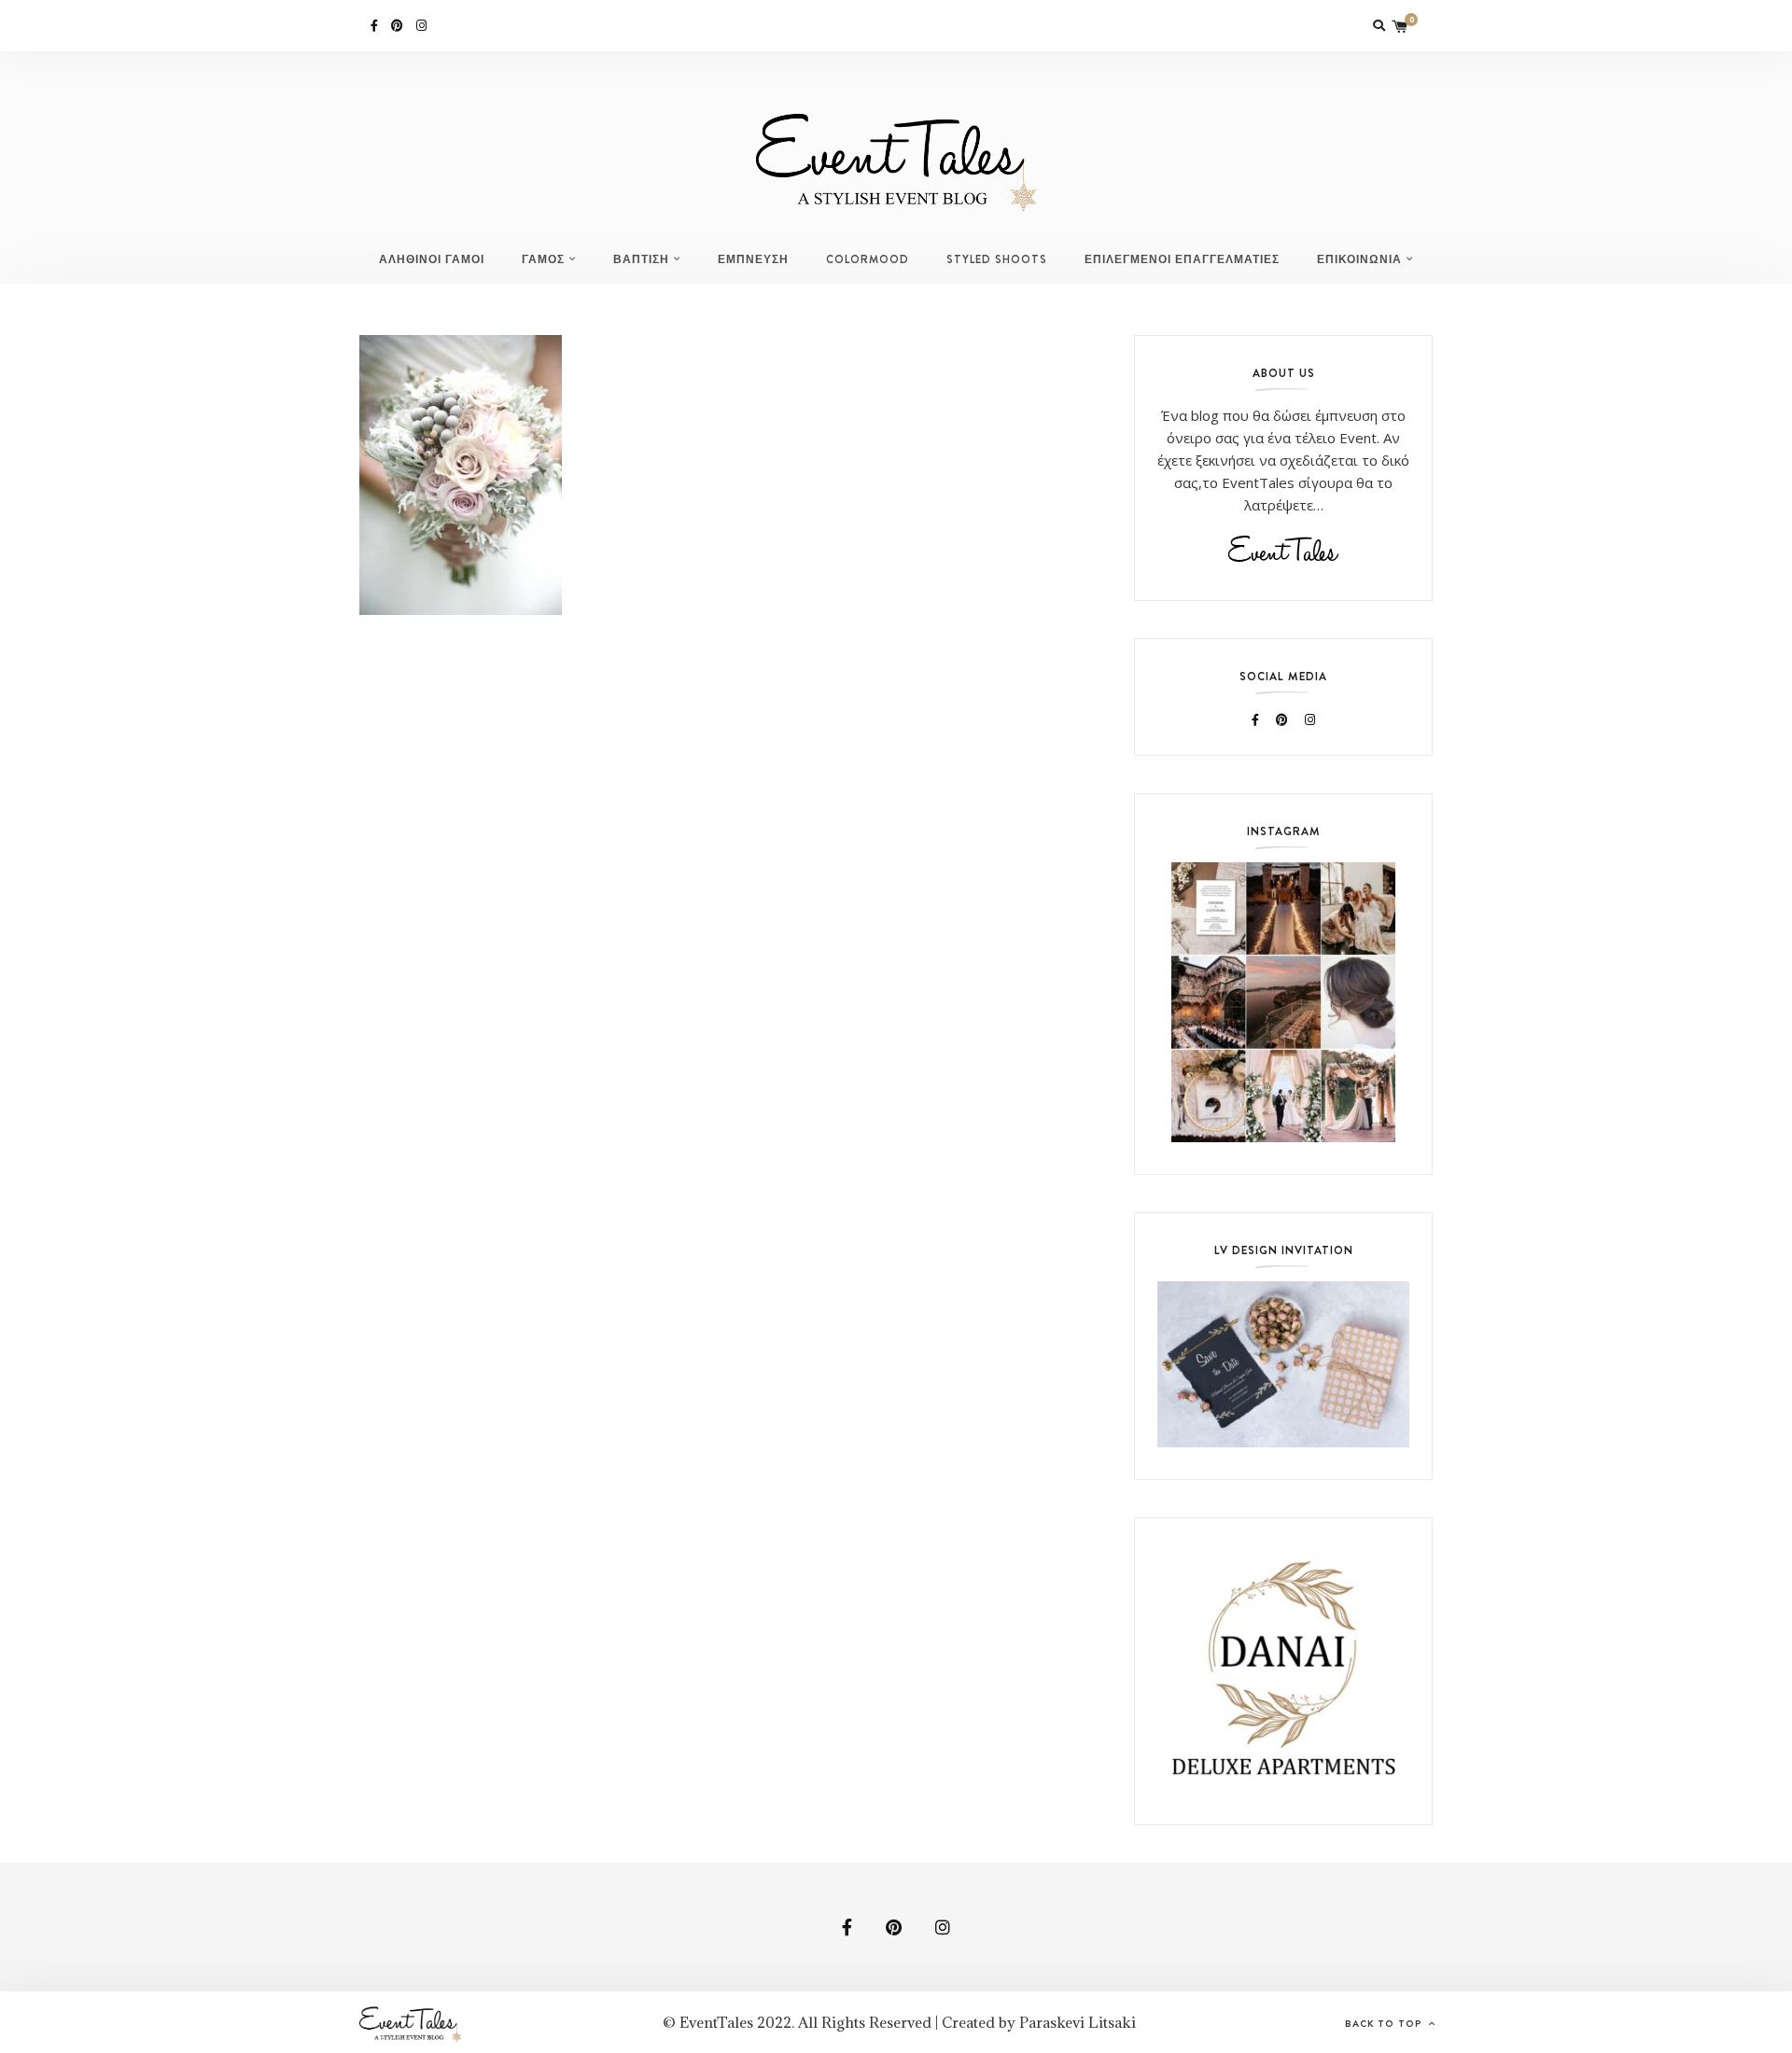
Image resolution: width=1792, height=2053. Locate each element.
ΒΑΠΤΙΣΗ (641, 259)
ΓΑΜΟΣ (543, 259)
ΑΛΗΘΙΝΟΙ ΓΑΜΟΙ (432, 259)
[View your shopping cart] (1400, 26)
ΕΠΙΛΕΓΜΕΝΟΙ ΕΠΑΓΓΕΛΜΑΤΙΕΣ (1182, 259)
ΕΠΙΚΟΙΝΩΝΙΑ (1359, 259)
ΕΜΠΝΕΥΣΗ (753, 259)
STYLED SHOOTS (997, 259)
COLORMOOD (868, 259)
